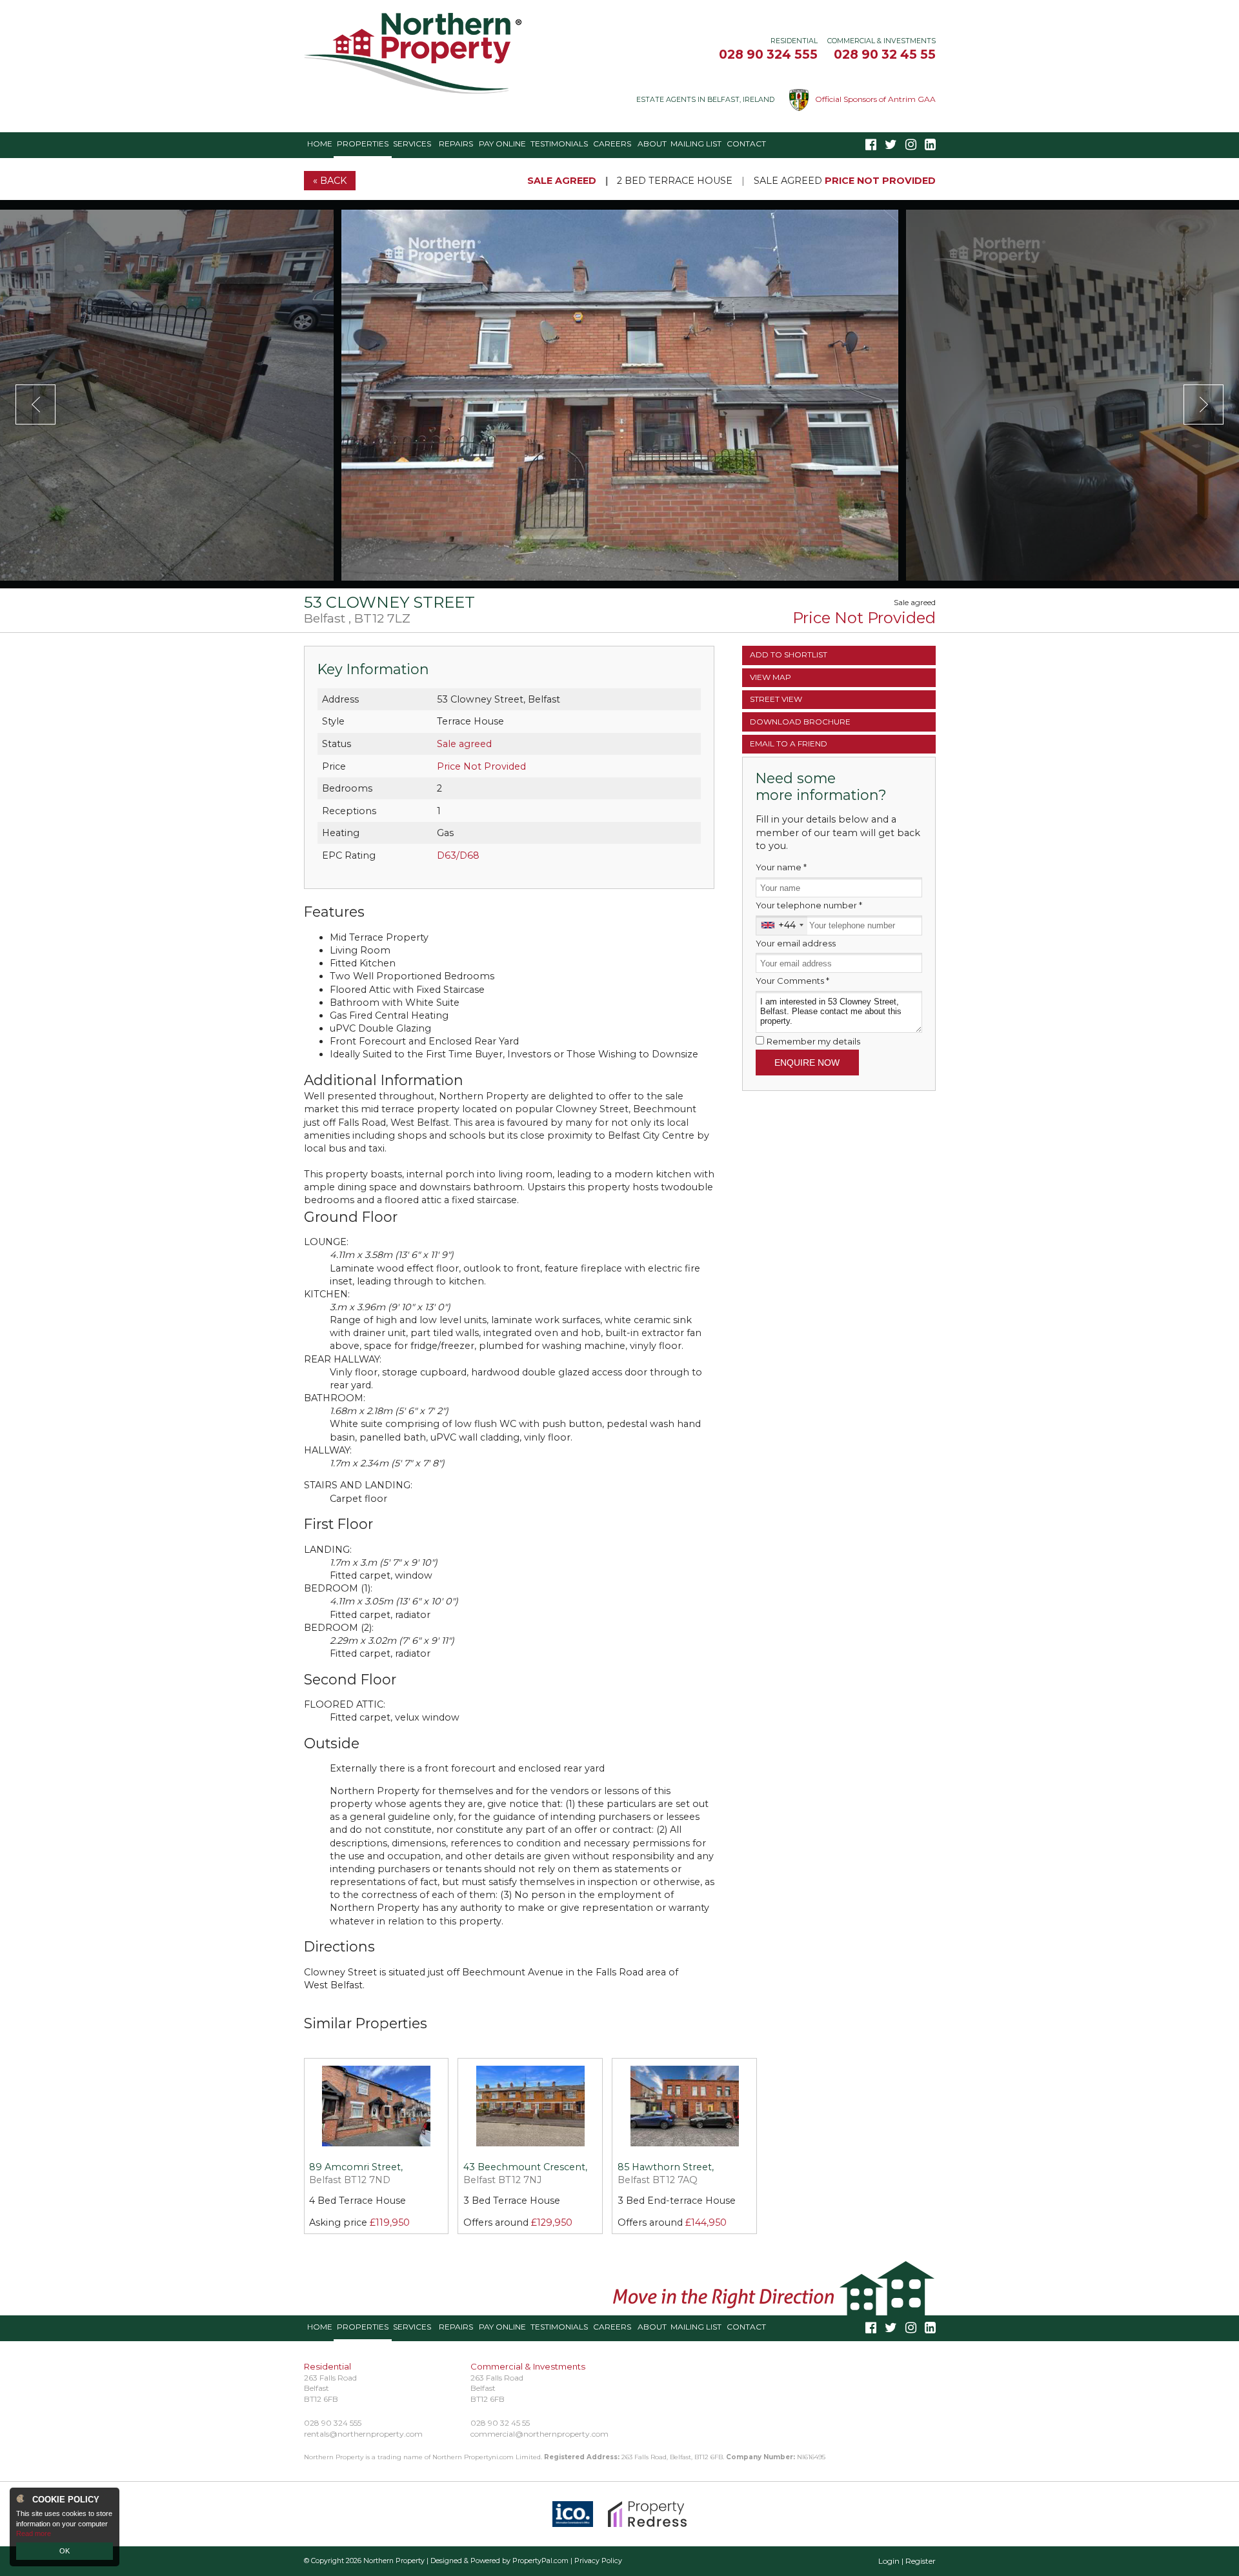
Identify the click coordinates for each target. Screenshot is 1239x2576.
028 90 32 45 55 (885, 54)
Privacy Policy (598, 2561)
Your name (781, 867)
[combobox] (782, 925)
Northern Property (394, 2561)
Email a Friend (789, 744)
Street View (776, 699)
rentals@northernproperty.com (363, 2434)
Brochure (800, 722)
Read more (34, 2533)
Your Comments (792, 981)
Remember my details (813, 1041)
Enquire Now (807, 1063)
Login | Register (907, 2561)
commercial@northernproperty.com (539, 2434)
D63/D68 (458, 855)
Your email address (796, 943)
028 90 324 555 (768, 54)
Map (771, 677)
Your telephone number (809, 905)
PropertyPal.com (540, 2561)
